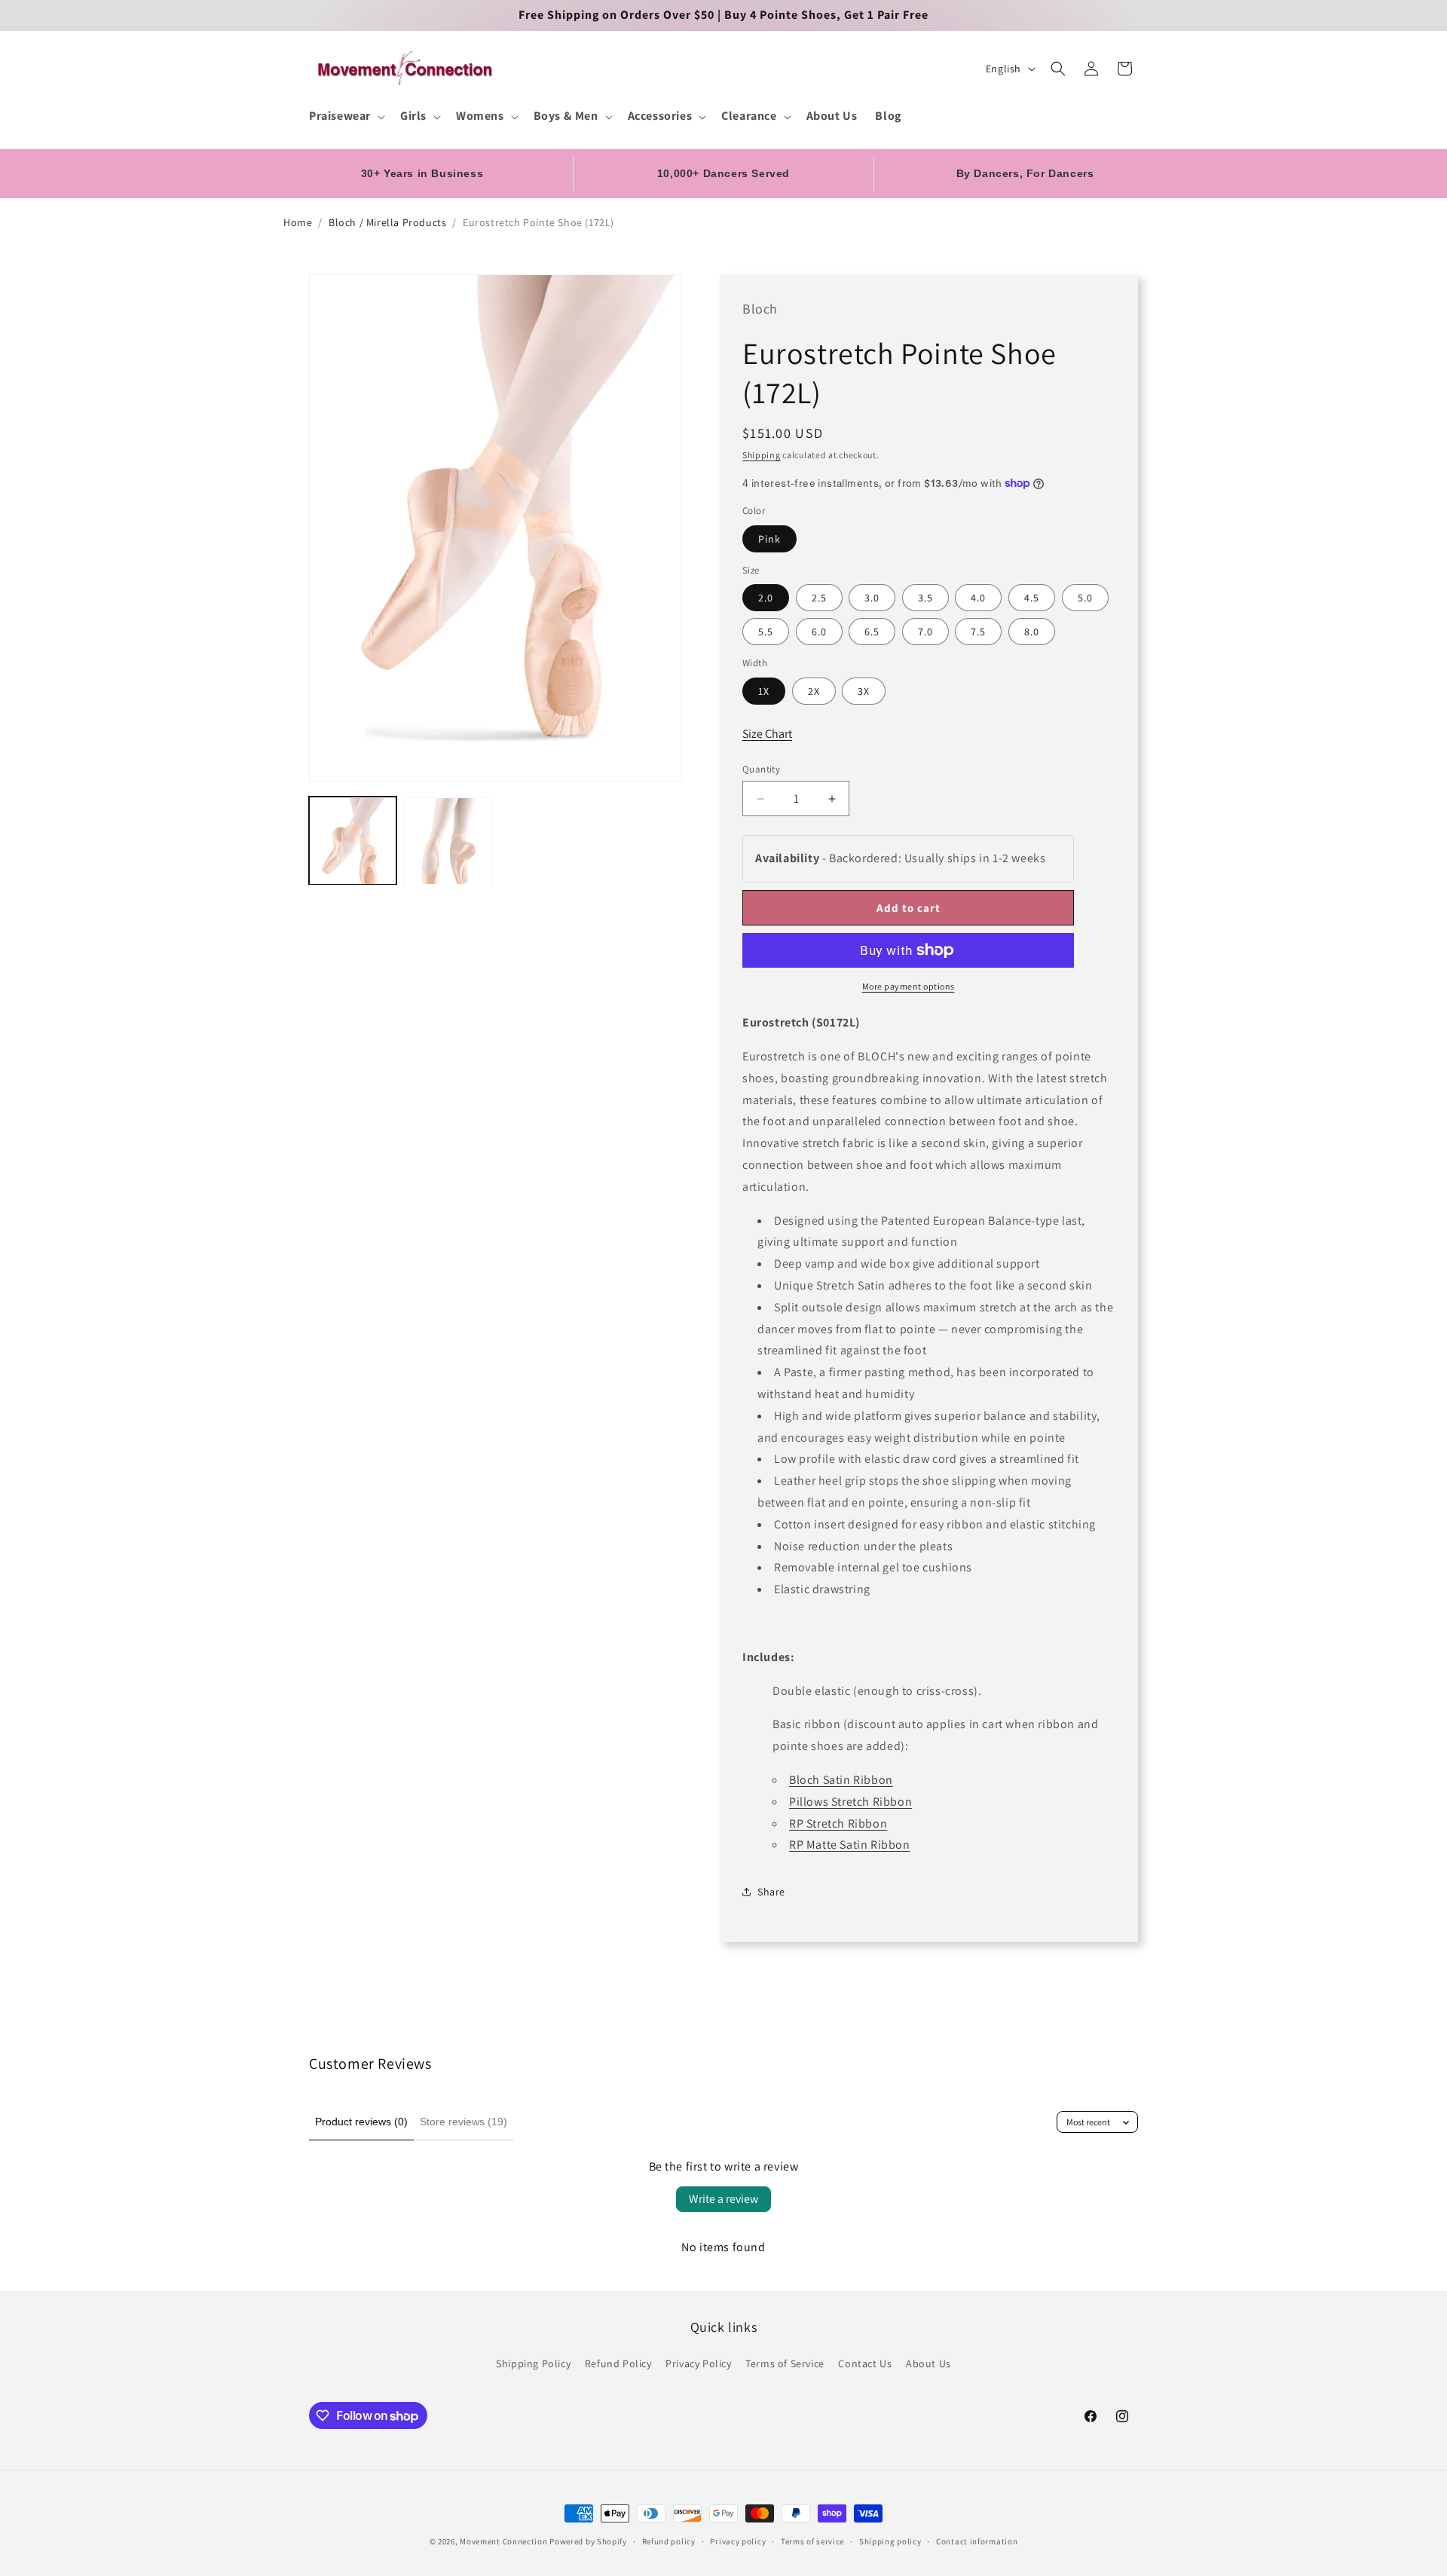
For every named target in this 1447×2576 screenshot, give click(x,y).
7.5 (978, 632)
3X (864, 691)
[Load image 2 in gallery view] (448, 841)
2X (814, 691)
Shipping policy (890, 2541)
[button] (346, 116)
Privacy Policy (698, 2363)
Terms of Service (785, 2363)
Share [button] (771, 1892)
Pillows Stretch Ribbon (850, 1802)
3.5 (925, 598)
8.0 (1032, 632)
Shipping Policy (533, 2363)
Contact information (977, 2541)
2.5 (819, 598)
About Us (928, 2363)
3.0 (872, 598)
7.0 (925, 632)
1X (764, 691)
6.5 (872, 632)
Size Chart (767, 734)
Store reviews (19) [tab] (463, 2122)
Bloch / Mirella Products (387, 222)
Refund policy (669, 2541)
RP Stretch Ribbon (838, 1823)
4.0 (978, 598)
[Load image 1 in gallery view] (353, 841)
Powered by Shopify (588, 2541)
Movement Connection (503, 2541)
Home (298, 222)
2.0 (766, 598)
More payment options (909, 986)
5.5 (766, 632)
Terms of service (812, 2541)
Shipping (762, 455)
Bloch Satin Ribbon (841, 1780)
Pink (769, 539)
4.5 (1032, 598)
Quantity (761, 769)
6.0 (819, 632)
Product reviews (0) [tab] (361, 2122)
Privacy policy (738, 2541)
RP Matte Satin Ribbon (850, 1845)
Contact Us (865, 2363)
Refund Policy (618, 2363)
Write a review (723, 2199)
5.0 (1085, 598)
